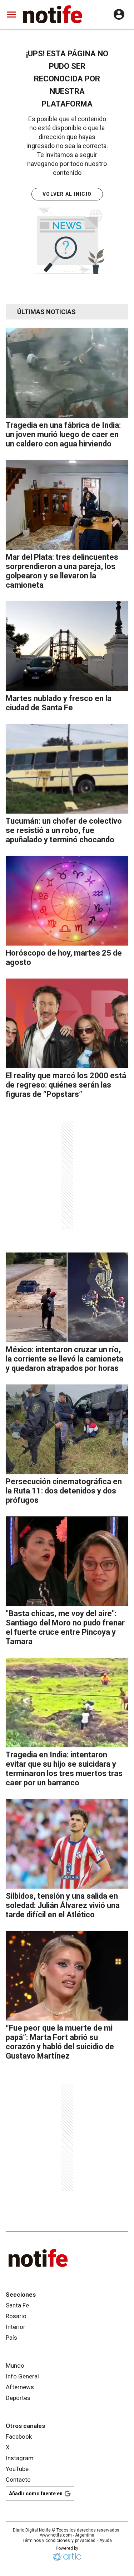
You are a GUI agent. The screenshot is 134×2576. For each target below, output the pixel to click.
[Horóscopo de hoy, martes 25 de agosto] (67, 901)
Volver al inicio (67, 194)
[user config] (119, 14)
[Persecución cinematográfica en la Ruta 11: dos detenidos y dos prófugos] (67, 1429)
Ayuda (106, 2541)
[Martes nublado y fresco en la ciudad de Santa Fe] (67, 646)
